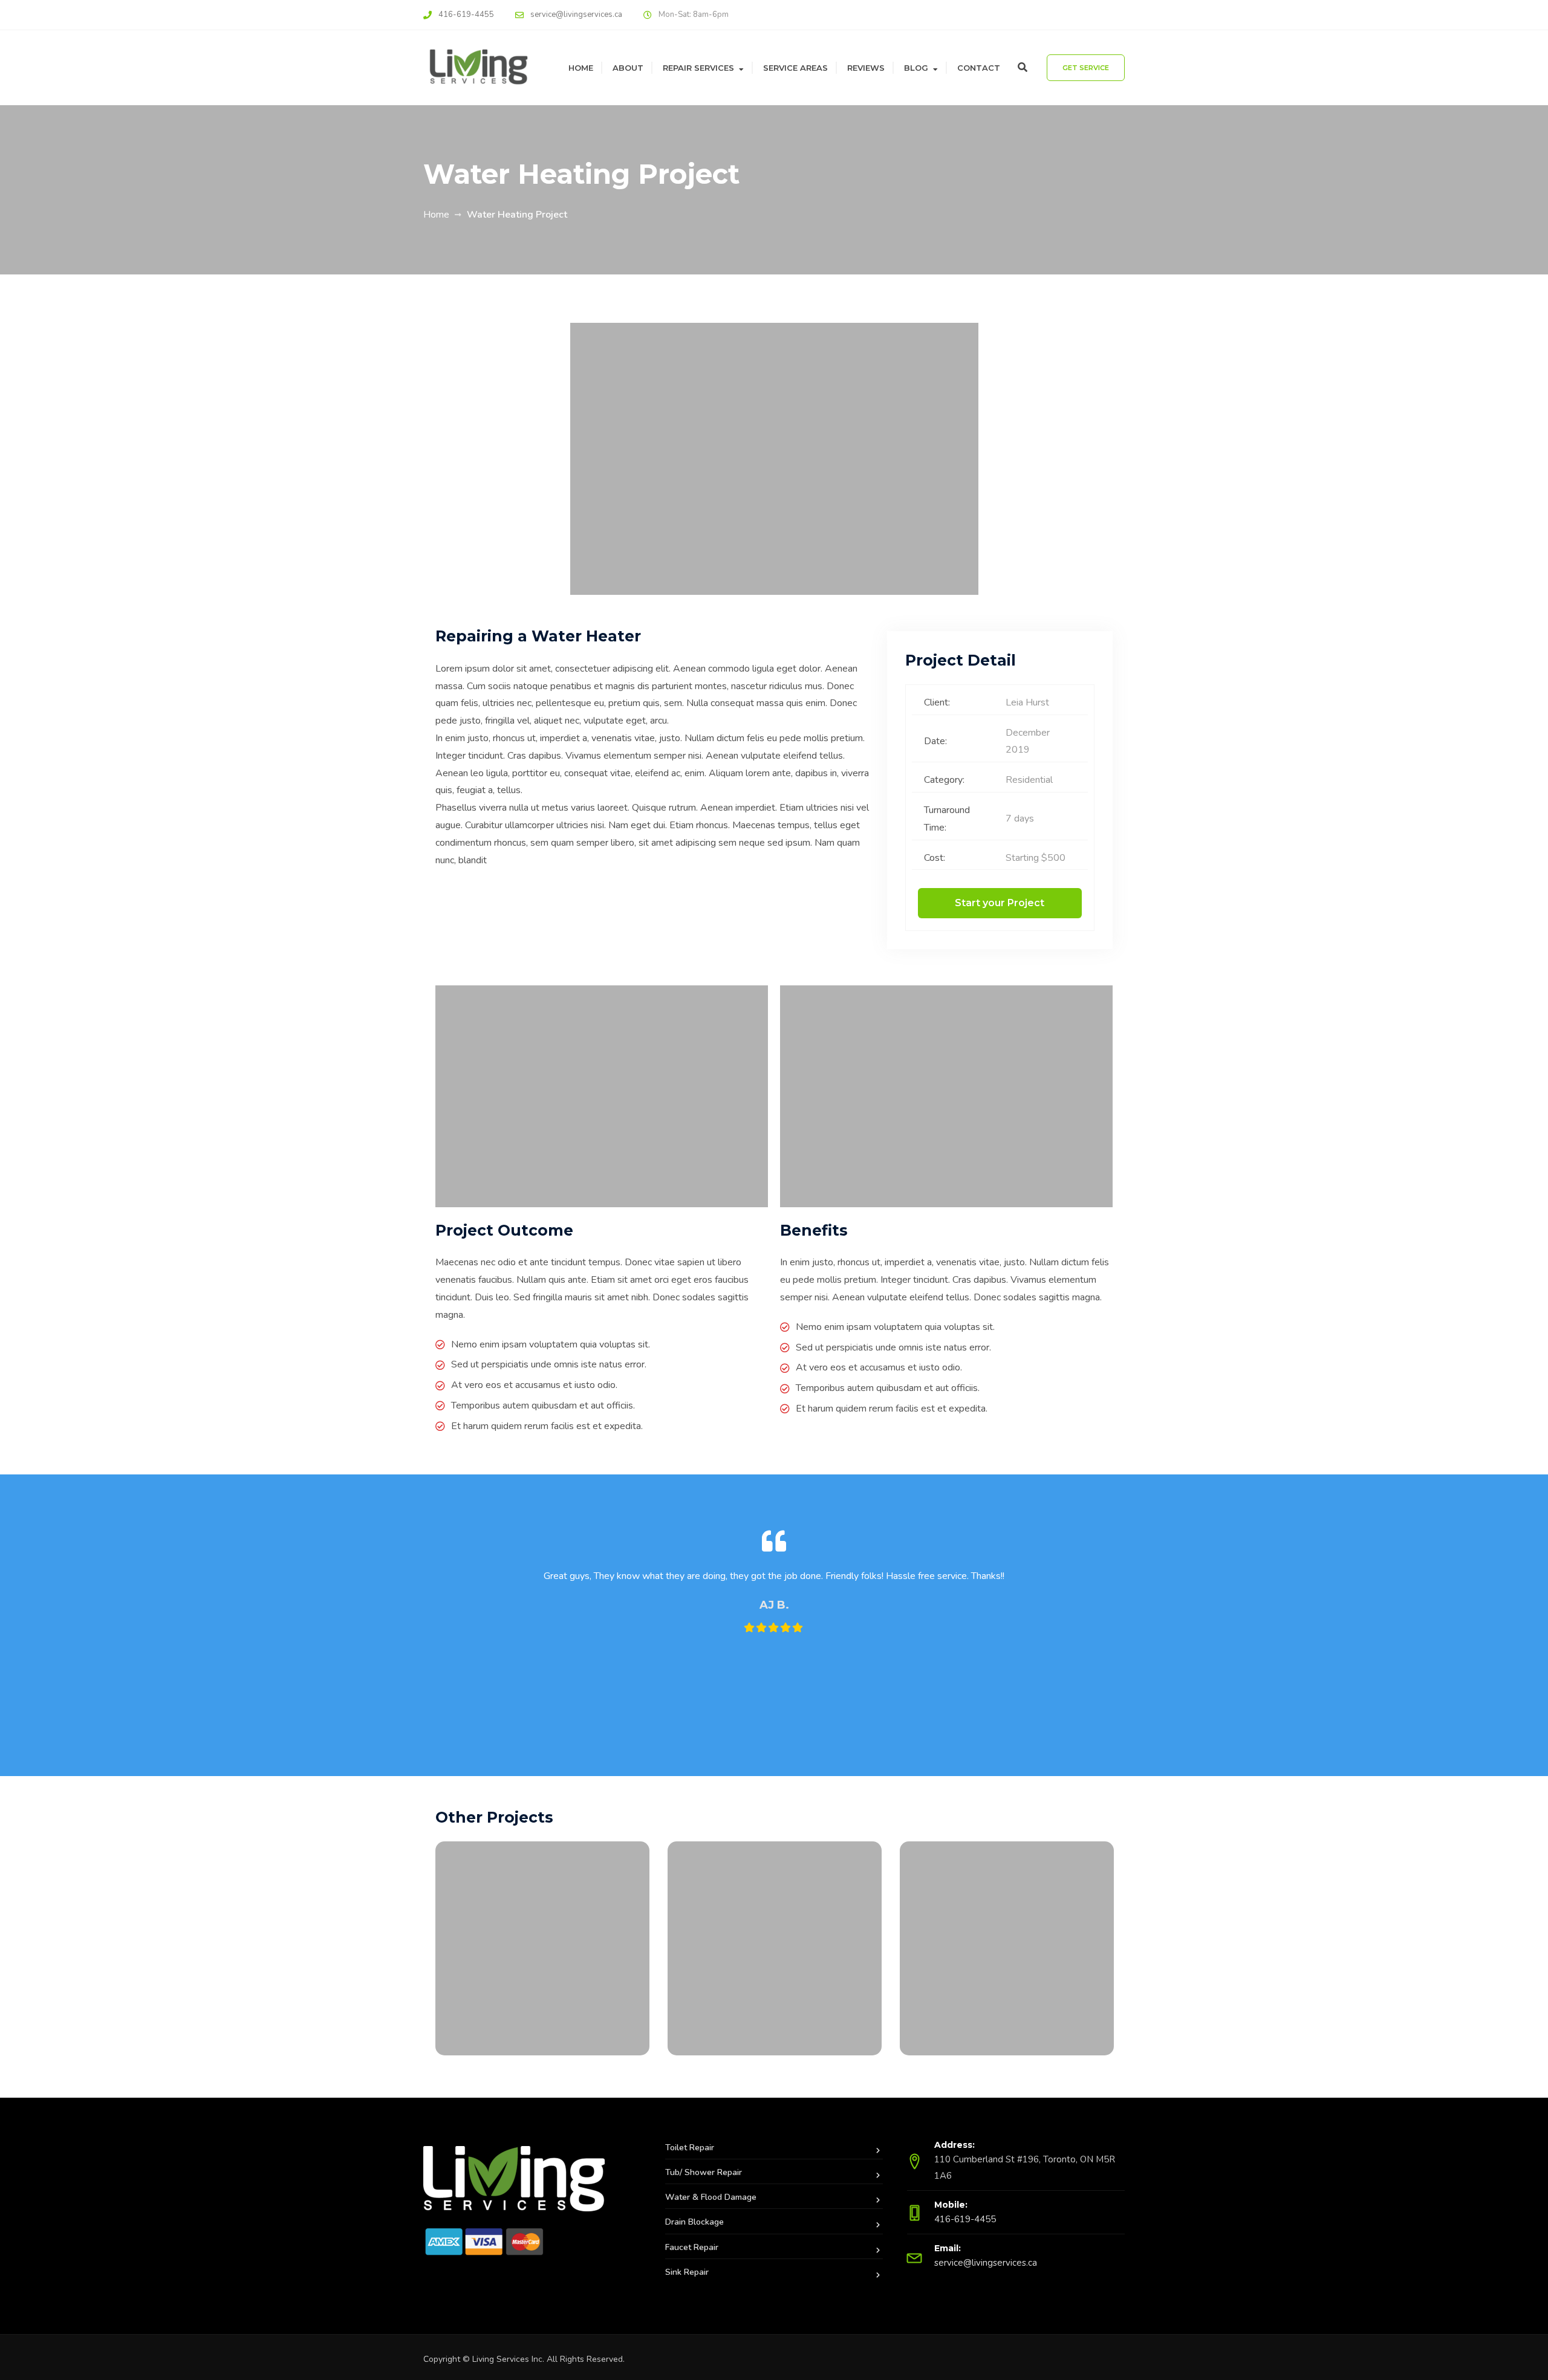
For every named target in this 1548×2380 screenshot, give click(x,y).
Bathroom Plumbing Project (1007, 1969)
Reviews (866, 68)
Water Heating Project (775, 1969)
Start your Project (1000, 903)
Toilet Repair (690, 2148)
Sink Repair (687, 2272)
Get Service (1086, 68)
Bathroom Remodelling (542, 1969)
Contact (979, 68)
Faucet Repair (692, 2247)
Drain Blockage (694, 2222)
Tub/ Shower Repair (704, 2172)
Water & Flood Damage (711, 2197)
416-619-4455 (466, 15)
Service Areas (795, 68)
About (628, 68)
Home (581, 68)
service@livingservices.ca (576, 15)
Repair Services (698, 68)
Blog (916, 68)
